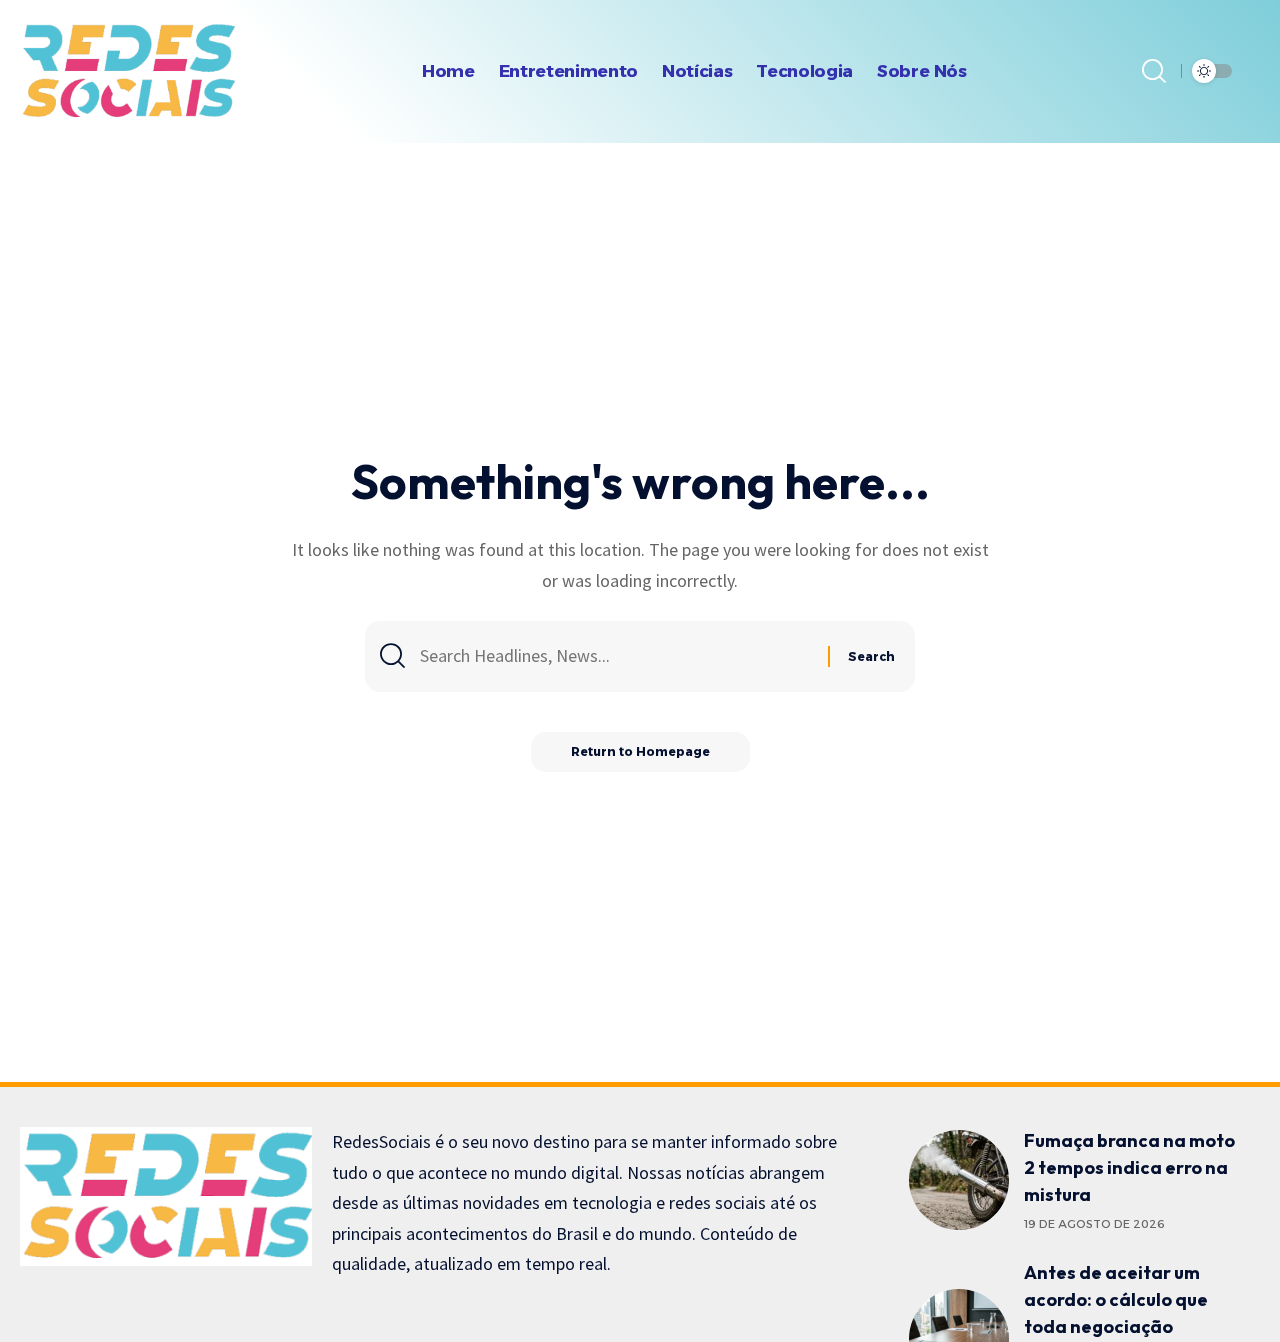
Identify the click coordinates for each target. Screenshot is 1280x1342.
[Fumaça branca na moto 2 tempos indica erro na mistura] (959, 1180)
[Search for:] (616, 656)
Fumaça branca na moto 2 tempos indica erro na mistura (1129, 1167)
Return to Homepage (640, 751)
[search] (1154, 71)
